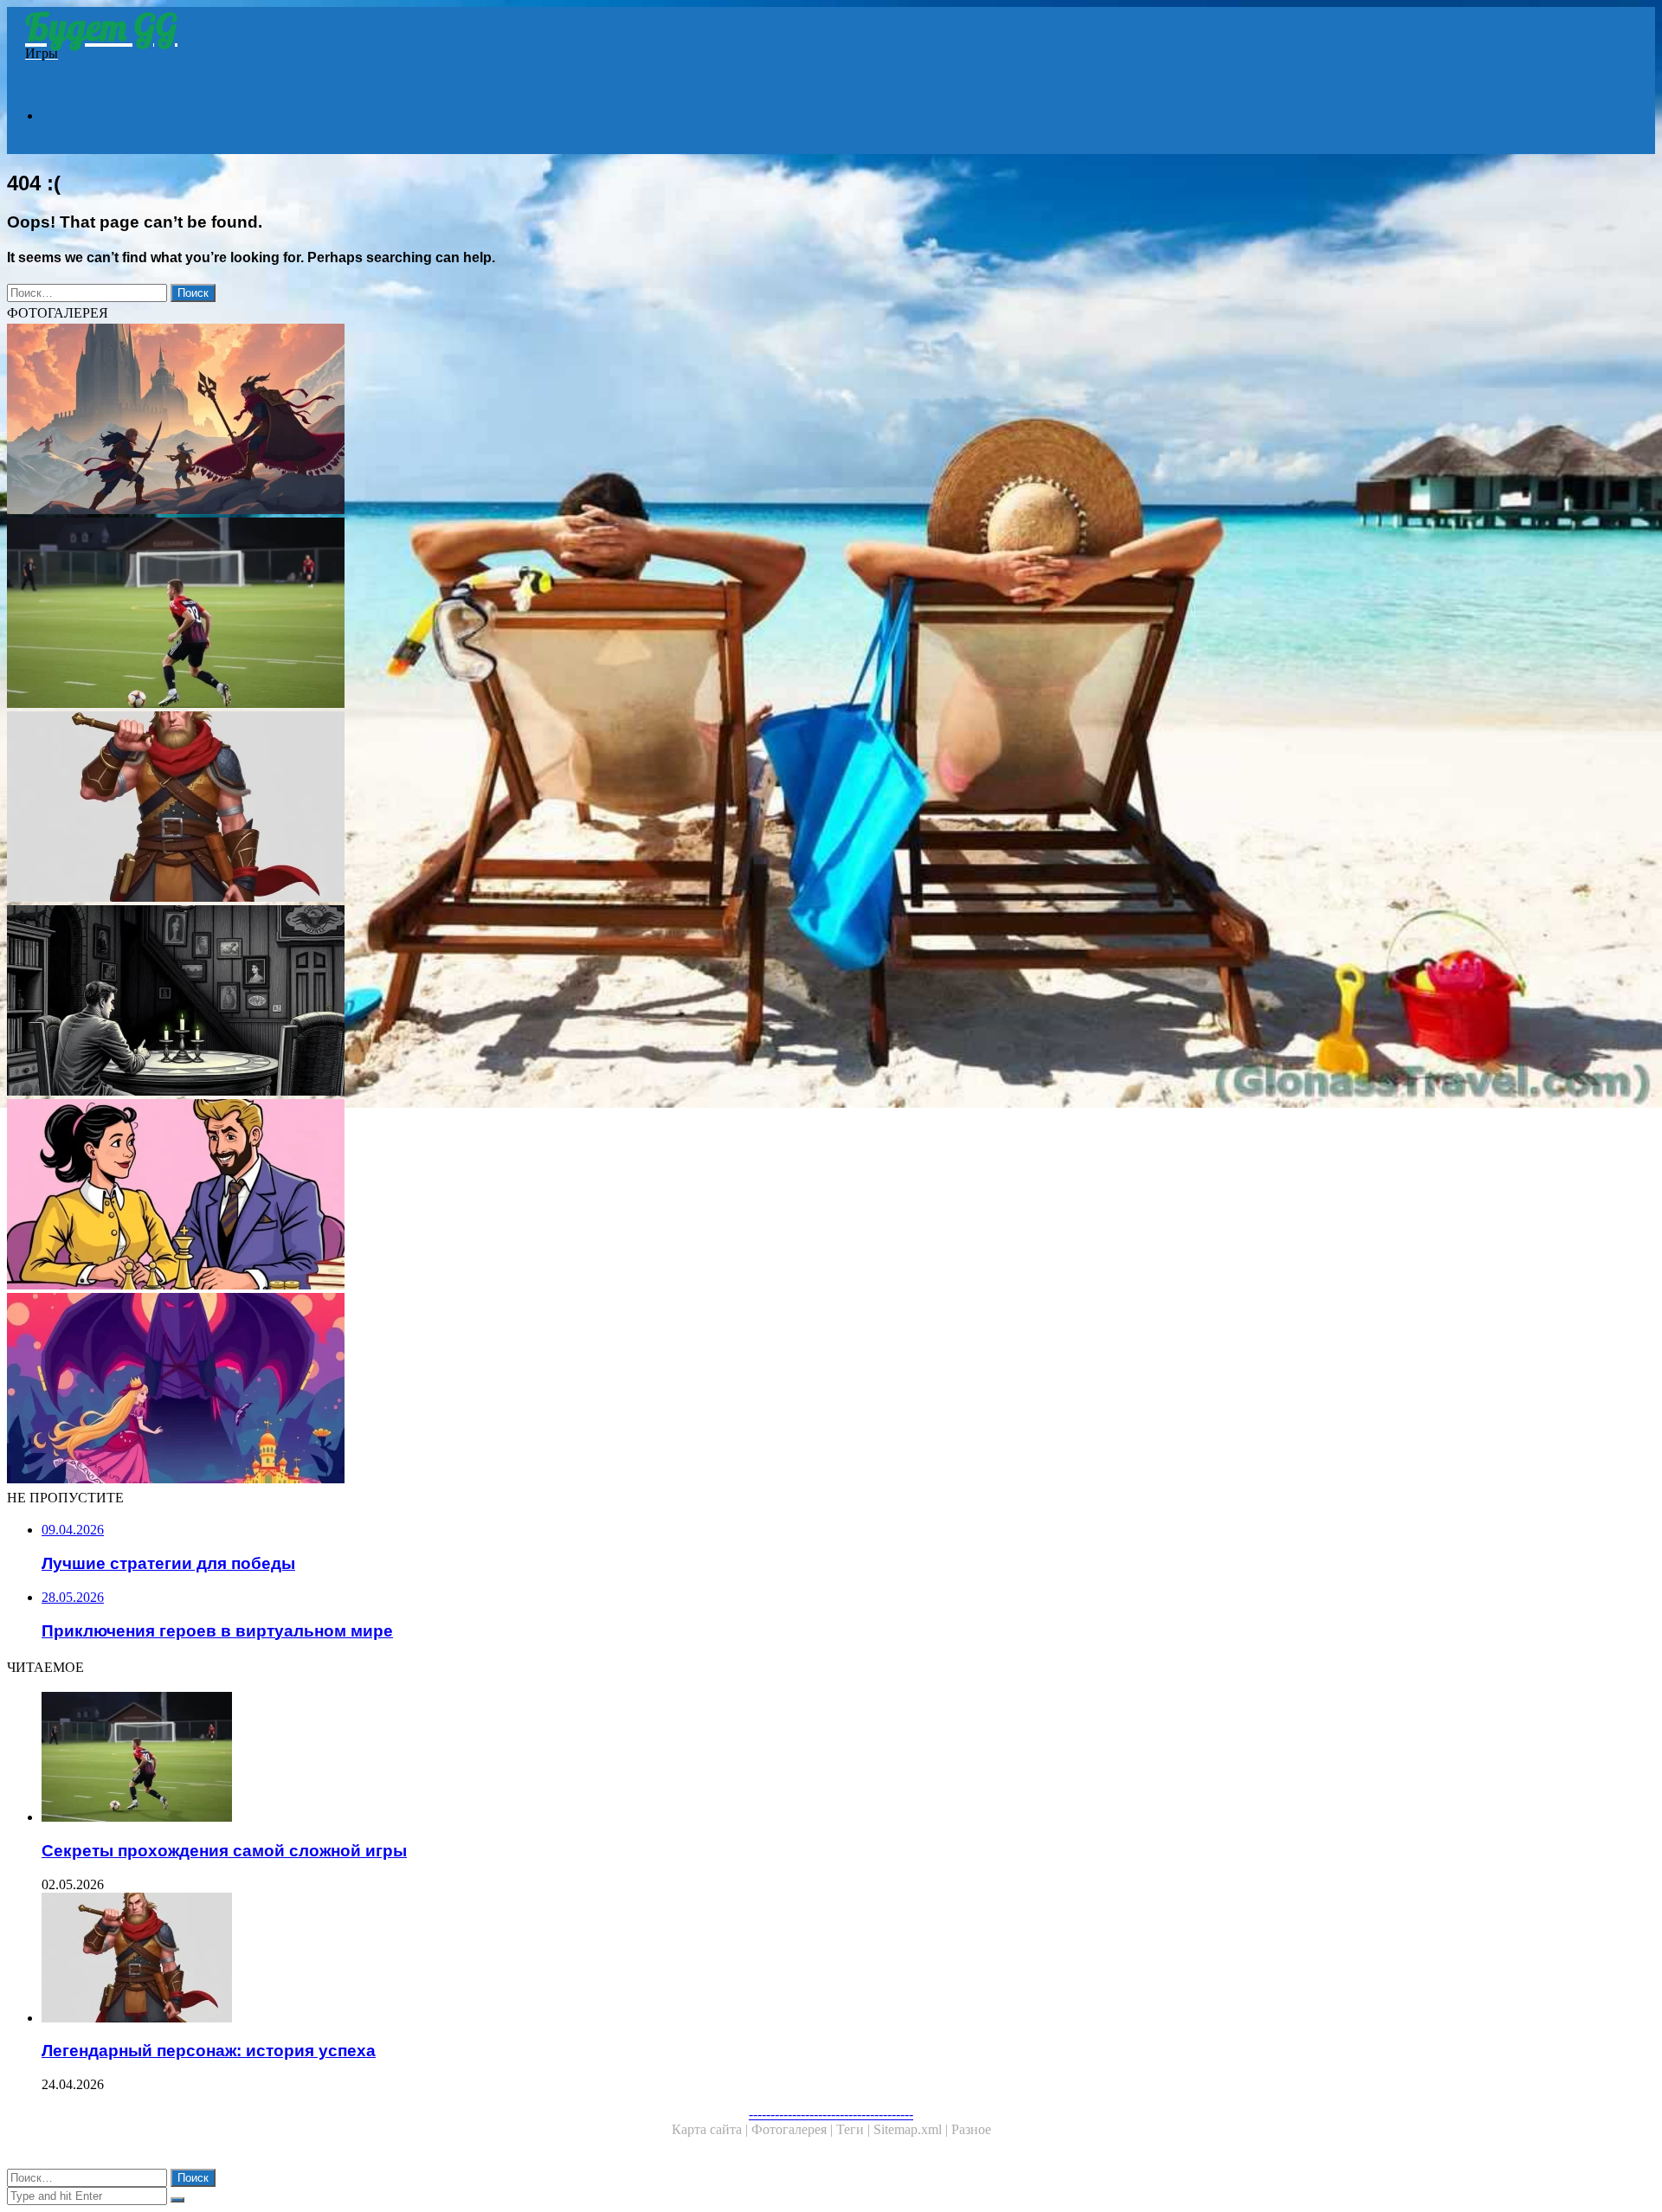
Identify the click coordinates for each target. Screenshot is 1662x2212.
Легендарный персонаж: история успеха (209, 2051)
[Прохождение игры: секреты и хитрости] (526, 1002)
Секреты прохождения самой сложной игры (224, 1851)
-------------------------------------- (831, 2114)
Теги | (855, 2129)
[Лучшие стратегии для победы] (526, 1196)
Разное (971, 2129)
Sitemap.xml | (912, 2129)
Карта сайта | (712, 2129)
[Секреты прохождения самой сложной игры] (526, 614)
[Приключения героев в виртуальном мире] (526, 421)
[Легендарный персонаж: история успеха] (526, 808)
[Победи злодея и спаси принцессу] (526, 1390)
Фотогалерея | (794, 2129)
